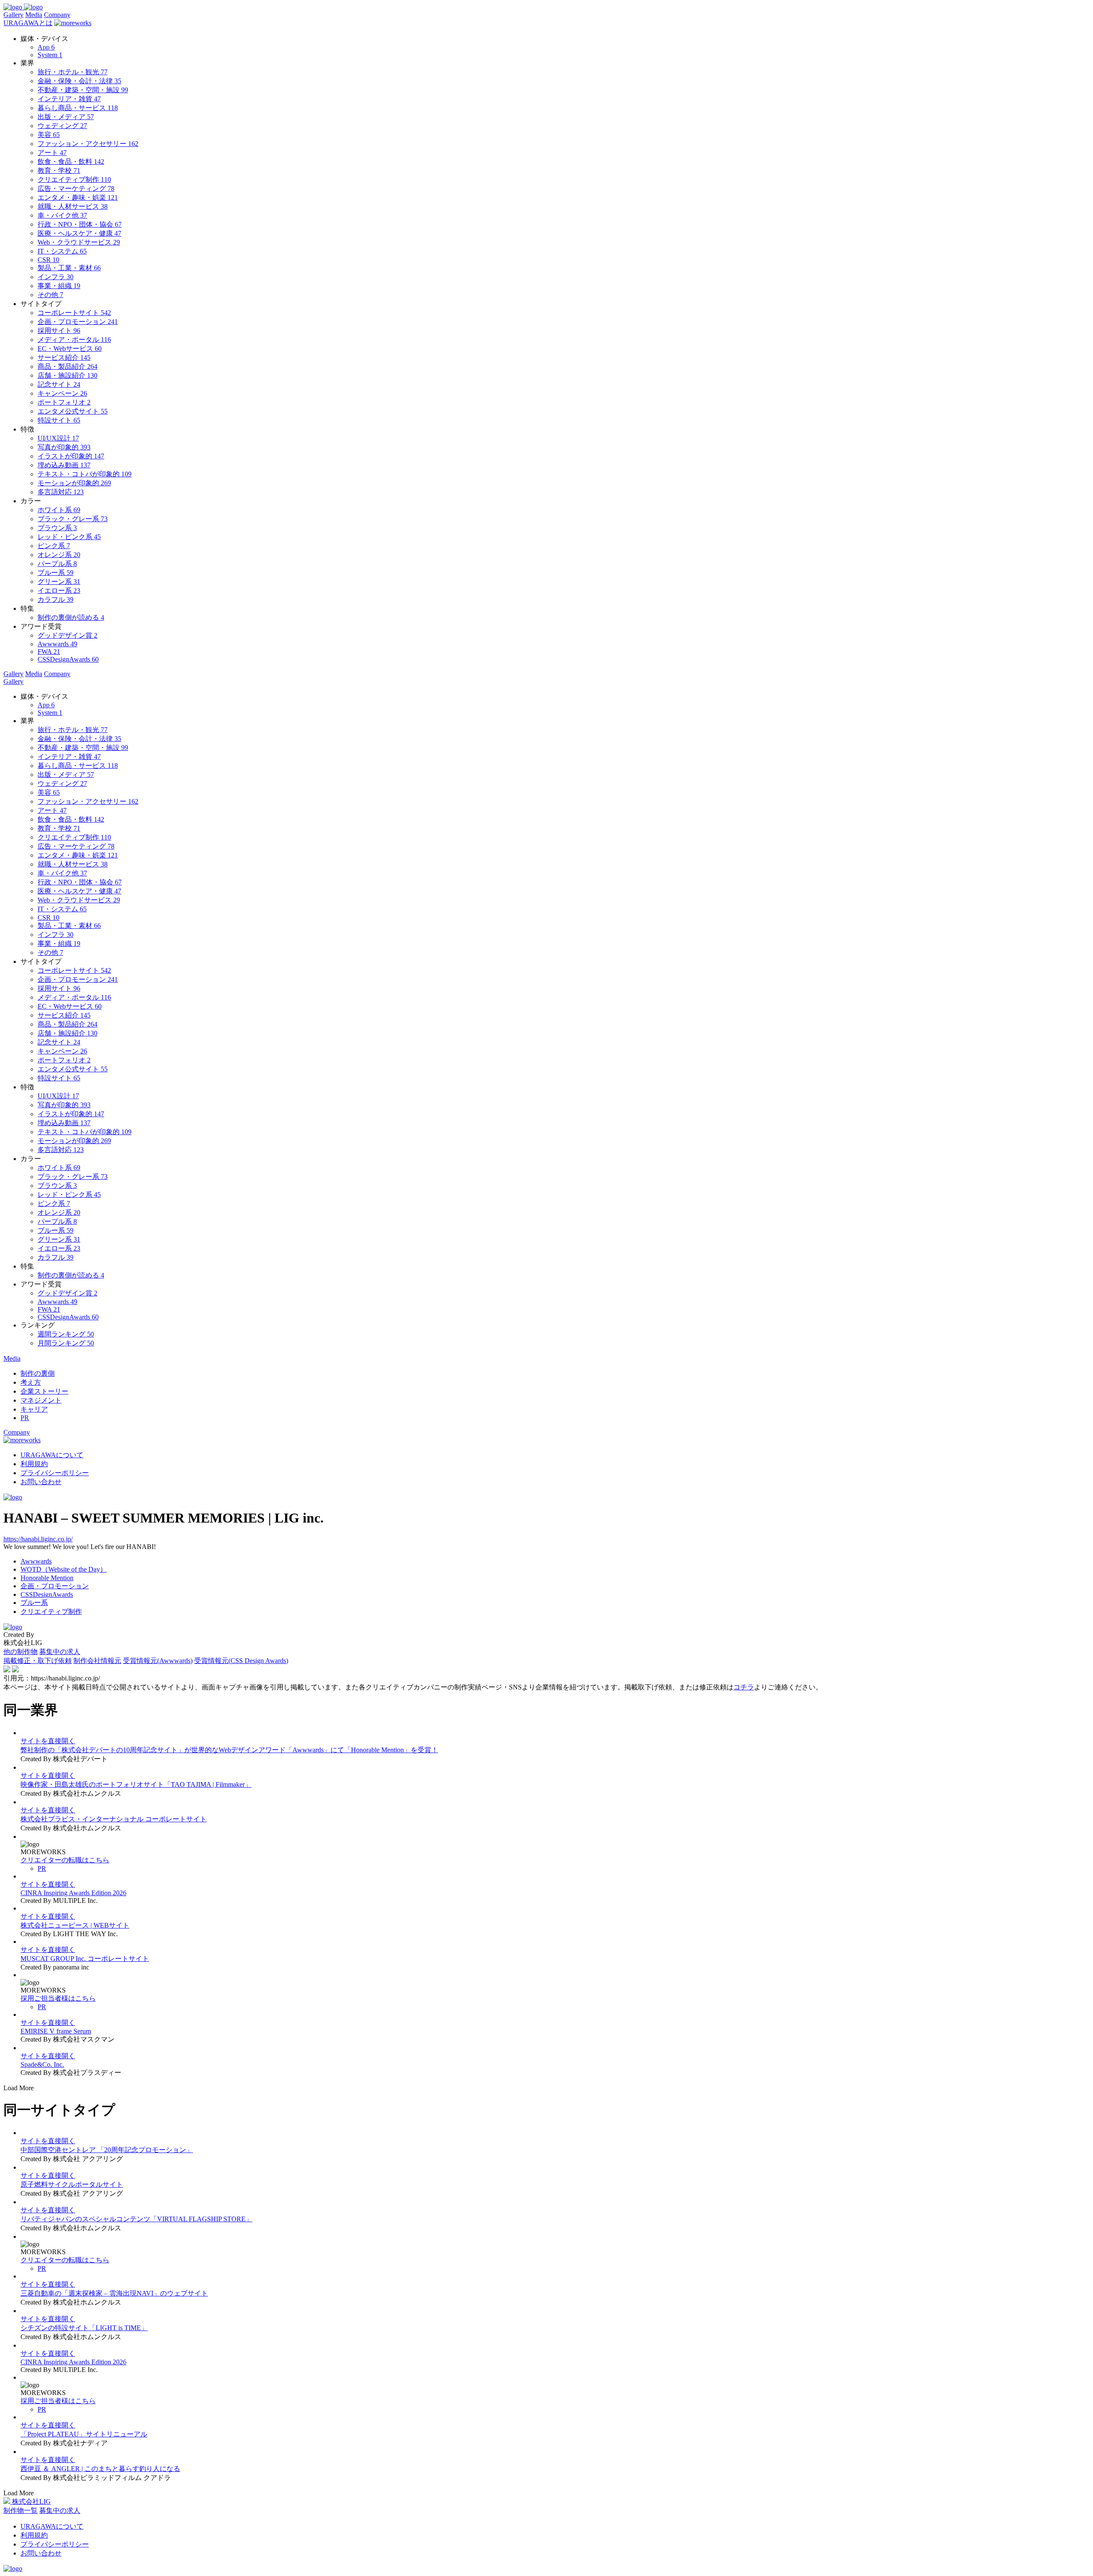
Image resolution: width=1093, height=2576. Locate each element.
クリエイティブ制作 (51, 1612)
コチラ (744, 1687)
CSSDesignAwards (47, 1594)
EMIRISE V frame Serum (56, 2031)
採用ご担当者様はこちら (58, 1998)
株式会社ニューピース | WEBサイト (75, 1925)
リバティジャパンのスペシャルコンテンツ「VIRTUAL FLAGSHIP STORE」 (136, 2219)
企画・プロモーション (55, 1586)
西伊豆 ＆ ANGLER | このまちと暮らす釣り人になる (100, 2469)
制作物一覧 (20, 2510)
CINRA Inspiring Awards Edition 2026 (73, 1893)
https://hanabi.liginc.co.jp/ (38, 1539)
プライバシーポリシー (55, 1473)
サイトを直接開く (48, 1741)
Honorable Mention (47, 1578)
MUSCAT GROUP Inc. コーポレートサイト (85, 1959)
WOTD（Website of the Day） (64, 1569)
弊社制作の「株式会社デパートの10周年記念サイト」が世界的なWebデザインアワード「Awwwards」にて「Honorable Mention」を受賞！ (229, 1750)
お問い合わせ (41, 1482)
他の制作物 (20, 1652)
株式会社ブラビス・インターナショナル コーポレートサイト (114, 1819)
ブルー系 (34, 1603)
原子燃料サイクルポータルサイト (72, 2184)
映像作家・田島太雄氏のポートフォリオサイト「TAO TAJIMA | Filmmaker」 (136, 1784)
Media (34, 15)
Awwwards (36, 1561)
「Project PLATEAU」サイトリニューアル (84, 2434)
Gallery (13, 15)
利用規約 (34, 1464)
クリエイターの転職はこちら (65, 1860)
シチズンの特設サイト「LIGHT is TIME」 (84, 2328)
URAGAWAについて (52, 1455)
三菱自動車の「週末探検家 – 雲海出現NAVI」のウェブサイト (114, 2293)
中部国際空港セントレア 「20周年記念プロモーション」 (107, 2150)
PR (42, 1869)
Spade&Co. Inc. (42, 2064)
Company (57, 15)
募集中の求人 (60, 1652)
